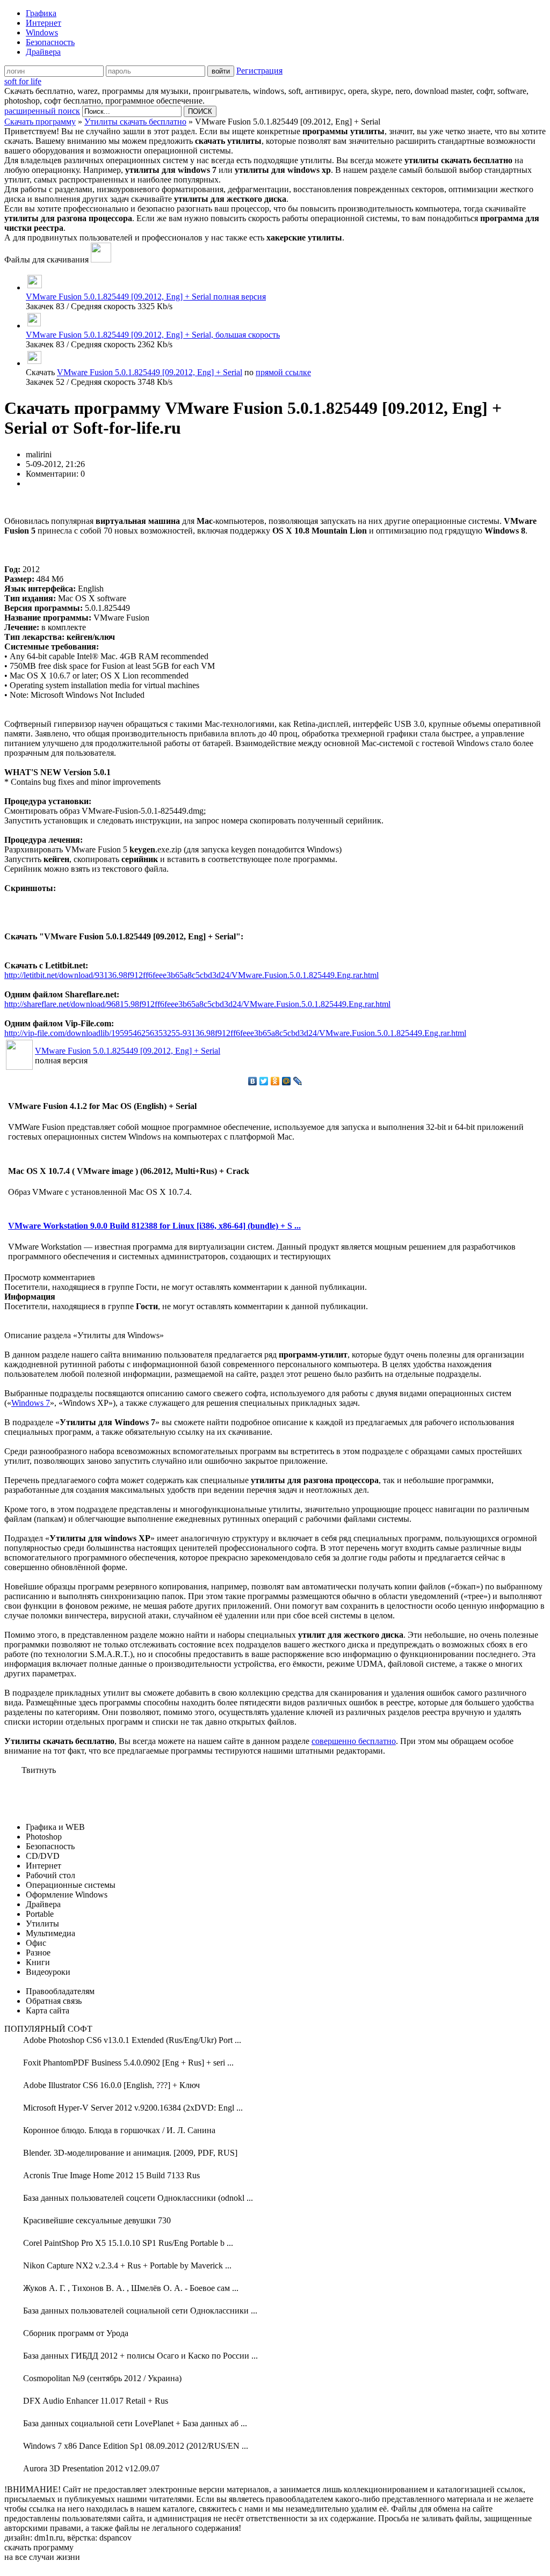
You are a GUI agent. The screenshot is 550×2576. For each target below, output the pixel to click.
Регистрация (259, 71)
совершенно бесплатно (354, 1741)
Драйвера (43, 52)
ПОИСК (200, 111)
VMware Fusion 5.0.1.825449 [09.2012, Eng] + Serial (150, 372)
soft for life (23, 81)
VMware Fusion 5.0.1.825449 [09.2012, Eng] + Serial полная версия (146, 297)
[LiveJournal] (298, 1081)
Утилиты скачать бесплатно (135, 122)
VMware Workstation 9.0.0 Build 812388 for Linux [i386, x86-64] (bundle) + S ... (154, 1226)
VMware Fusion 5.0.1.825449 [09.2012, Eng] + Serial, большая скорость (153, 335)
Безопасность (50, 42)
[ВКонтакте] (253, 1081)
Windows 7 (31, 1403)
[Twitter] (264, 1081)
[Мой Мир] (287, 1081)
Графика (41, 13)
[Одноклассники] (275, 1081)
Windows (42, 32)
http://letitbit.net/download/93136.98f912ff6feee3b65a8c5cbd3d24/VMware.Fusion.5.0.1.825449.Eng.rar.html (191, 975)
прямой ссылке (283, 372)
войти (221, 71)
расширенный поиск (42, 111)
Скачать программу (40, 122)
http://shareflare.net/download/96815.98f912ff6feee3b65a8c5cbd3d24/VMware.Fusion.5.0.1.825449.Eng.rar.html (197, 1004)
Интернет (44, 23)
